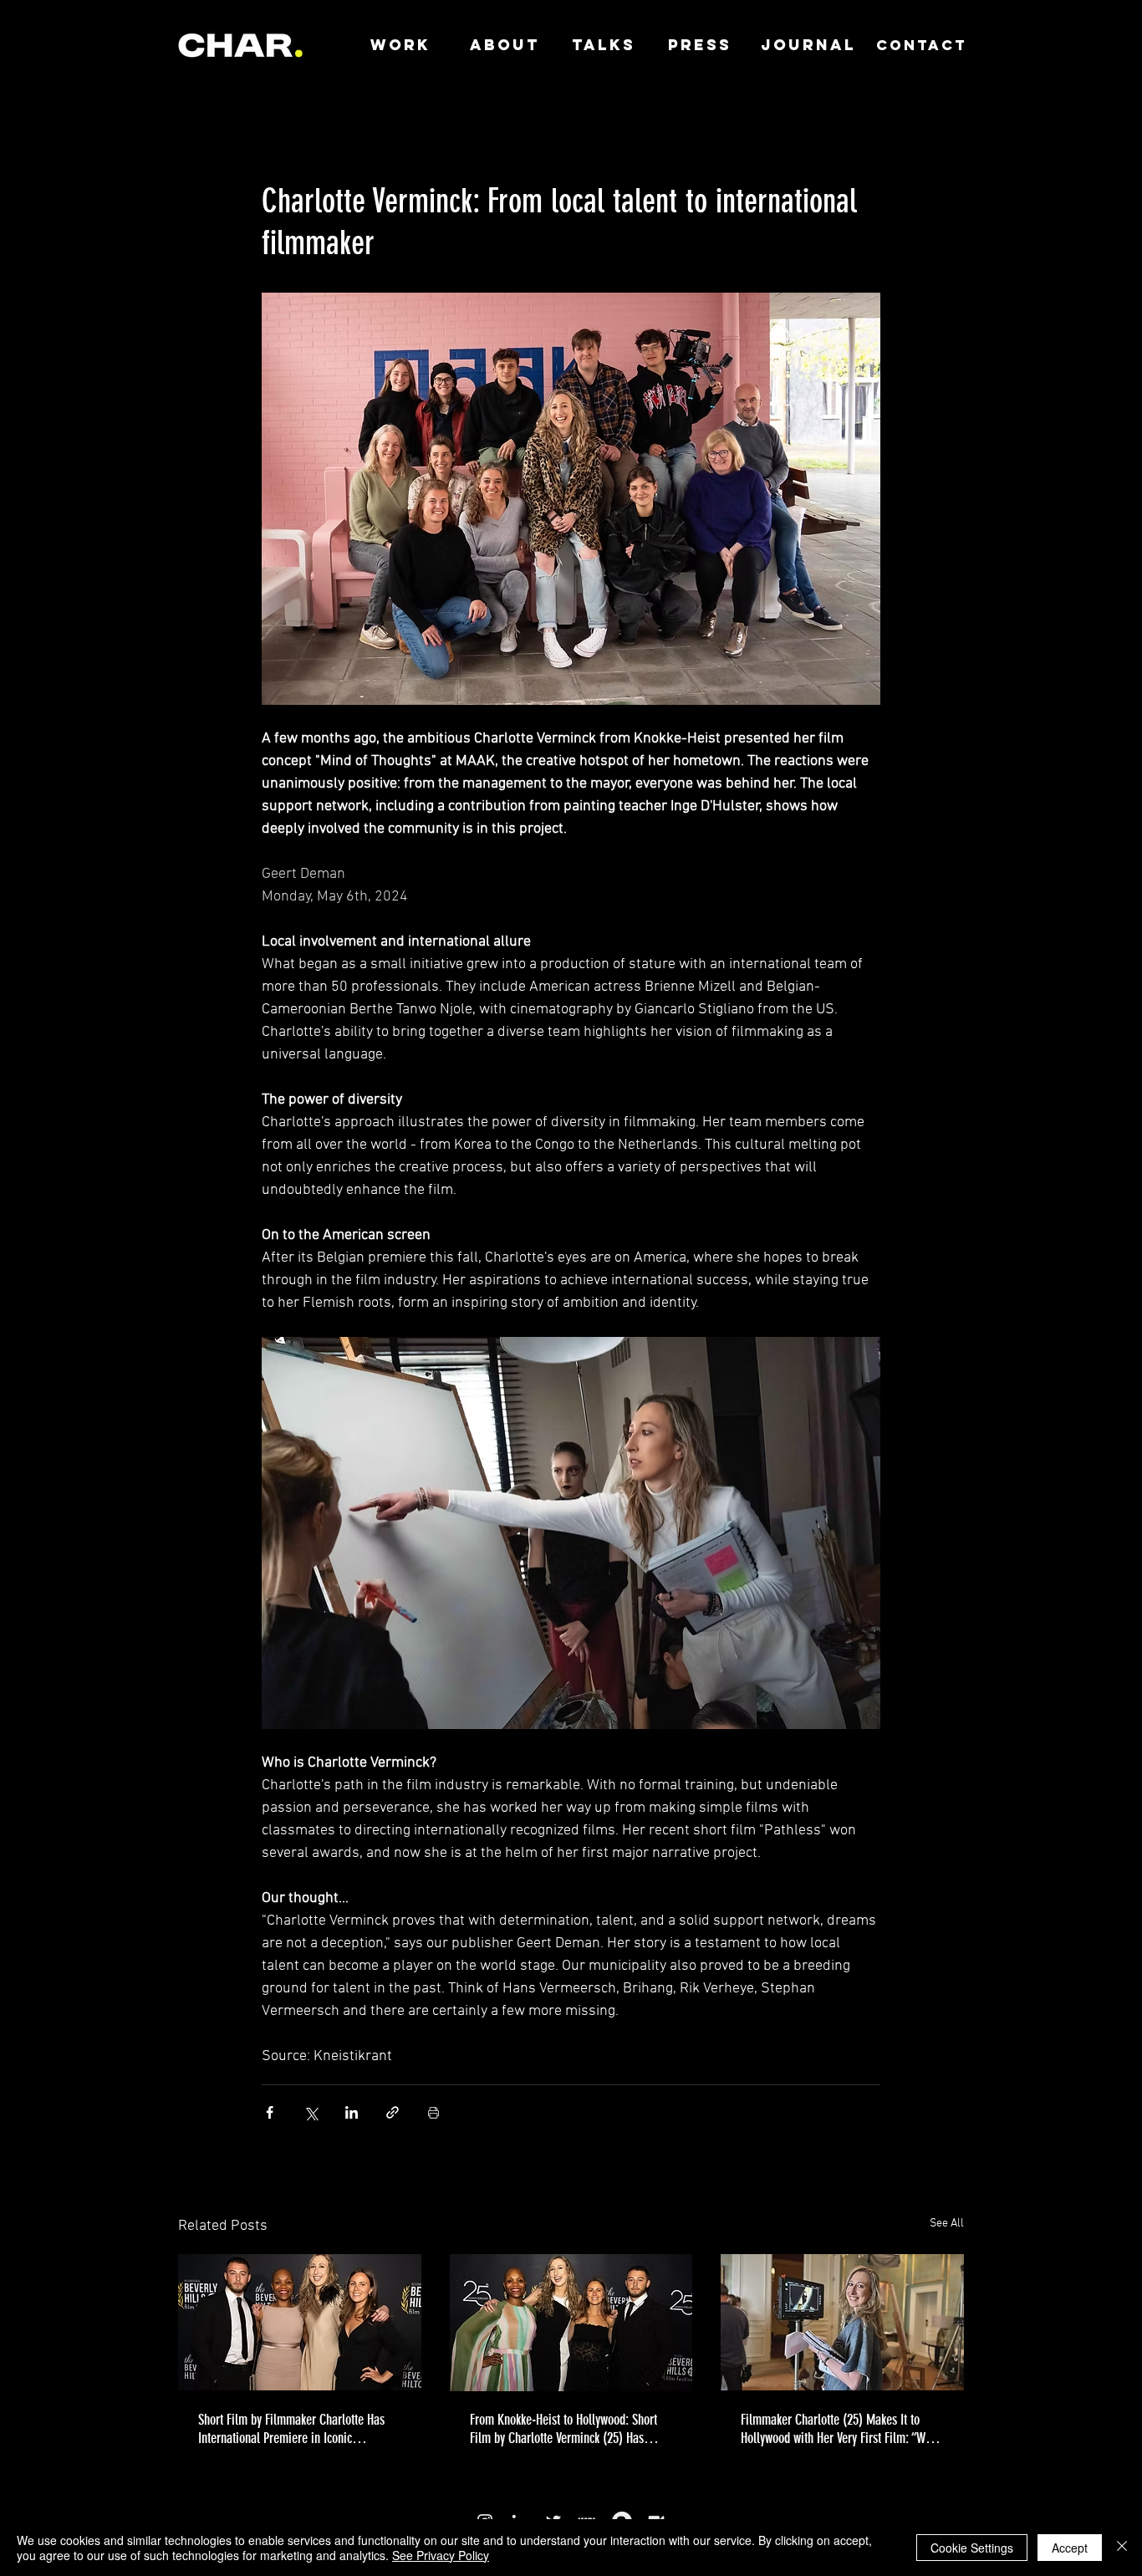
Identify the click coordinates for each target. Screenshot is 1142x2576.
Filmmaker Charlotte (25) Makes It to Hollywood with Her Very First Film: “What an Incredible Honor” (841, 2429)
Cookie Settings (972, 2548)
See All (947, 2224)
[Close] (1122, 2548)
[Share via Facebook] (270, 2112)
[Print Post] (433, 2112)
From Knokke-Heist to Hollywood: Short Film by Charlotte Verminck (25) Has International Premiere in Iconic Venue (563, 2429)
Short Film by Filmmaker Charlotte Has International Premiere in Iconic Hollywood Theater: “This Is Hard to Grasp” (291, 2429)
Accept (1070, 2548)
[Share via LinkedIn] (352, 2112)
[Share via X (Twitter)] (311, 2112)
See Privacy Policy (441, 2555)
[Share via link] (393, 2112)
